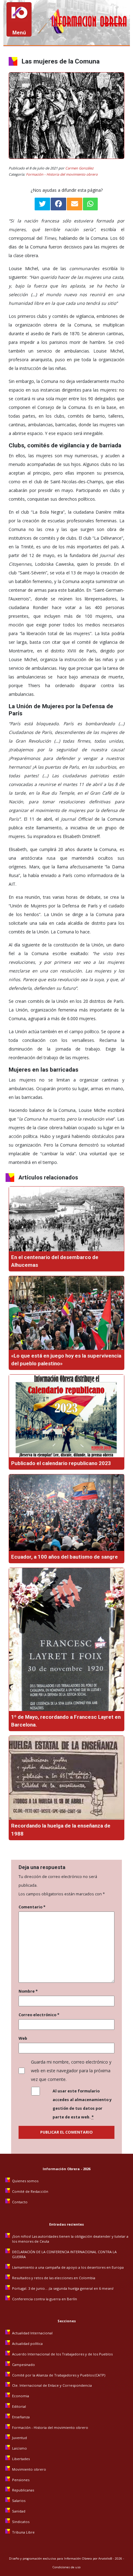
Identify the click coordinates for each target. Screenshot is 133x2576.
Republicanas (23, 2490)
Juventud (19, 2438)
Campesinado (24, 2365)
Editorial (19, 2406)
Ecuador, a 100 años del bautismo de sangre (64, 1557)
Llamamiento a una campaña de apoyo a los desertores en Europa (68, 2267)
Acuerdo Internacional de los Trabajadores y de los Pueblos (62, 2354)
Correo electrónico (39, 2015)
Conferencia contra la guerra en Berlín (45, 2299)
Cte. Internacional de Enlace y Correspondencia (52, 2385)
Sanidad (19, 2511)
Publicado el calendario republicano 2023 (61, 1463)
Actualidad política (27, 2343)
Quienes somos (25, 2181)
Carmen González (79, 168)
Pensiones (21, 2480)
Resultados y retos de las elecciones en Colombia (54, 2278)
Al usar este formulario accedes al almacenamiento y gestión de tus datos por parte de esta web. (82, 2104)
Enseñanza (21, 2417)
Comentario (32, 1907)
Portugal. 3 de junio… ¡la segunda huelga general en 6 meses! (63, 2288)
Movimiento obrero (29, 2469)
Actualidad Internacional (32, 2333)
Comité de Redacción (30, 2191)
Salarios (19, 2501)
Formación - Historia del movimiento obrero (62, 174)
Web (23, 2038)
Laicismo (19, 2448)
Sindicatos (21, 2522)
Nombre (28, 1991)
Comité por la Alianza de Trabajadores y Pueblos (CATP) (59, 2375)
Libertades (21, 2459)
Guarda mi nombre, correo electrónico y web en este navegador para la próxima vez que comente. (71, 2071)
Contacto (20, 2202)
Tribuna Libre (23, 2532)
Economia (21, 2396)
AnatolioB (105, 2558)
